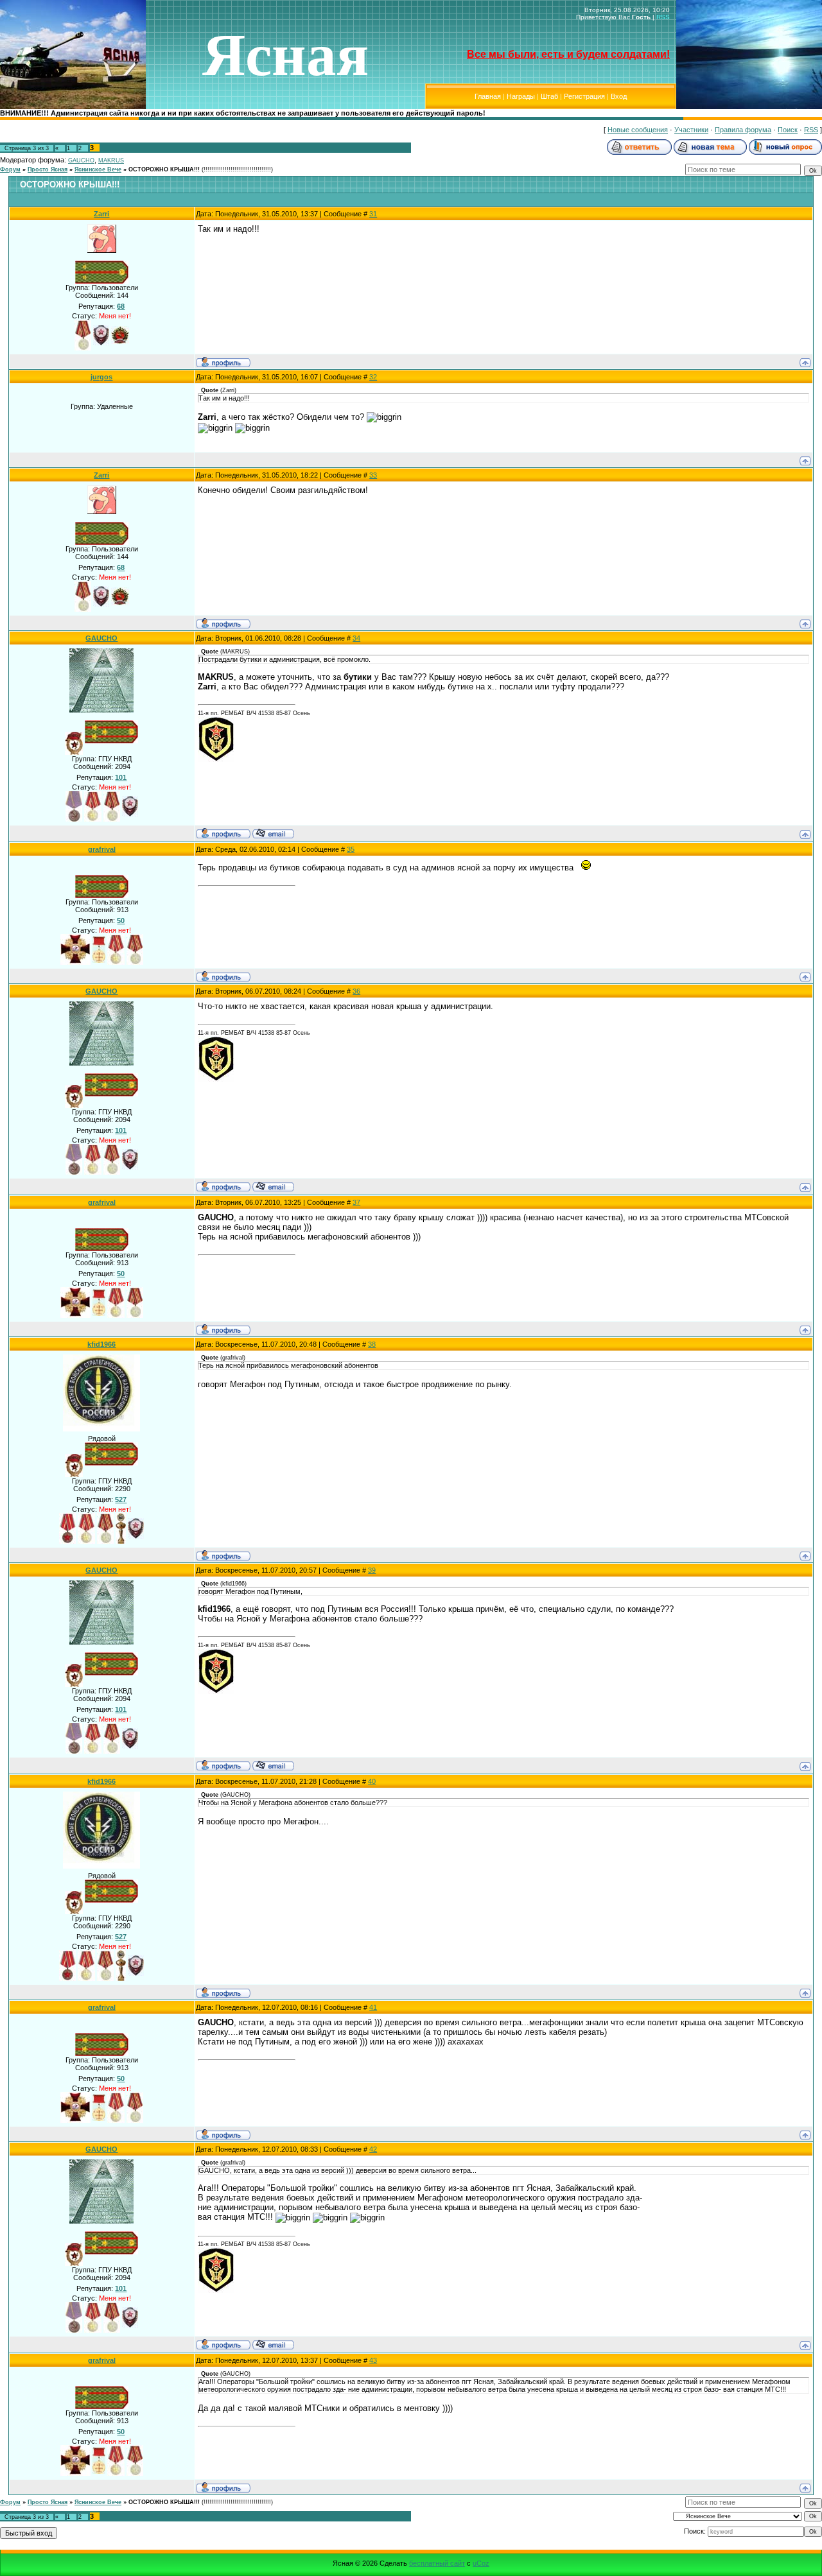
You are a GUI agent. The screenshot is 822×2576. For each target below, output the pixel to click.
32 (373, 377)
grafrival (102, 849)
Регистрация (584, 96)
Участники (691, 130)
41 (373, 2007)
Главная (488, 96)
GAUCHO (81, 160)
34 (356, 638)
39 (372, 1570)
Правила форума (743, 130)
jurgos (101, 377)
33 (373, 475)
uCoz (481, 2563)
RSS (663, 17)
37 (356, 1202)
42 (373, 2149)
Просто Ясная (48, 169)
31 (373, 214)
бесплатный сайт (437, 2563)
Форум (10, 169)
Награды (521, 96)
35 (351, 849)
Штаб (549, 96)
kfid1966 (101, 1344)
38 (372, 1344)
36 (356, 991)
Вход (619, 96)
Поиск (788, 130)
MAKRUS (111, 160)
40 (372, 1781)
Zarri (101, 214)
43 (373, 2360)
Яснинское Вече (98, 169)
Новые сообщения (638, 130)
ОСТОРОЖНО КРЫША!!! (164, 169)
